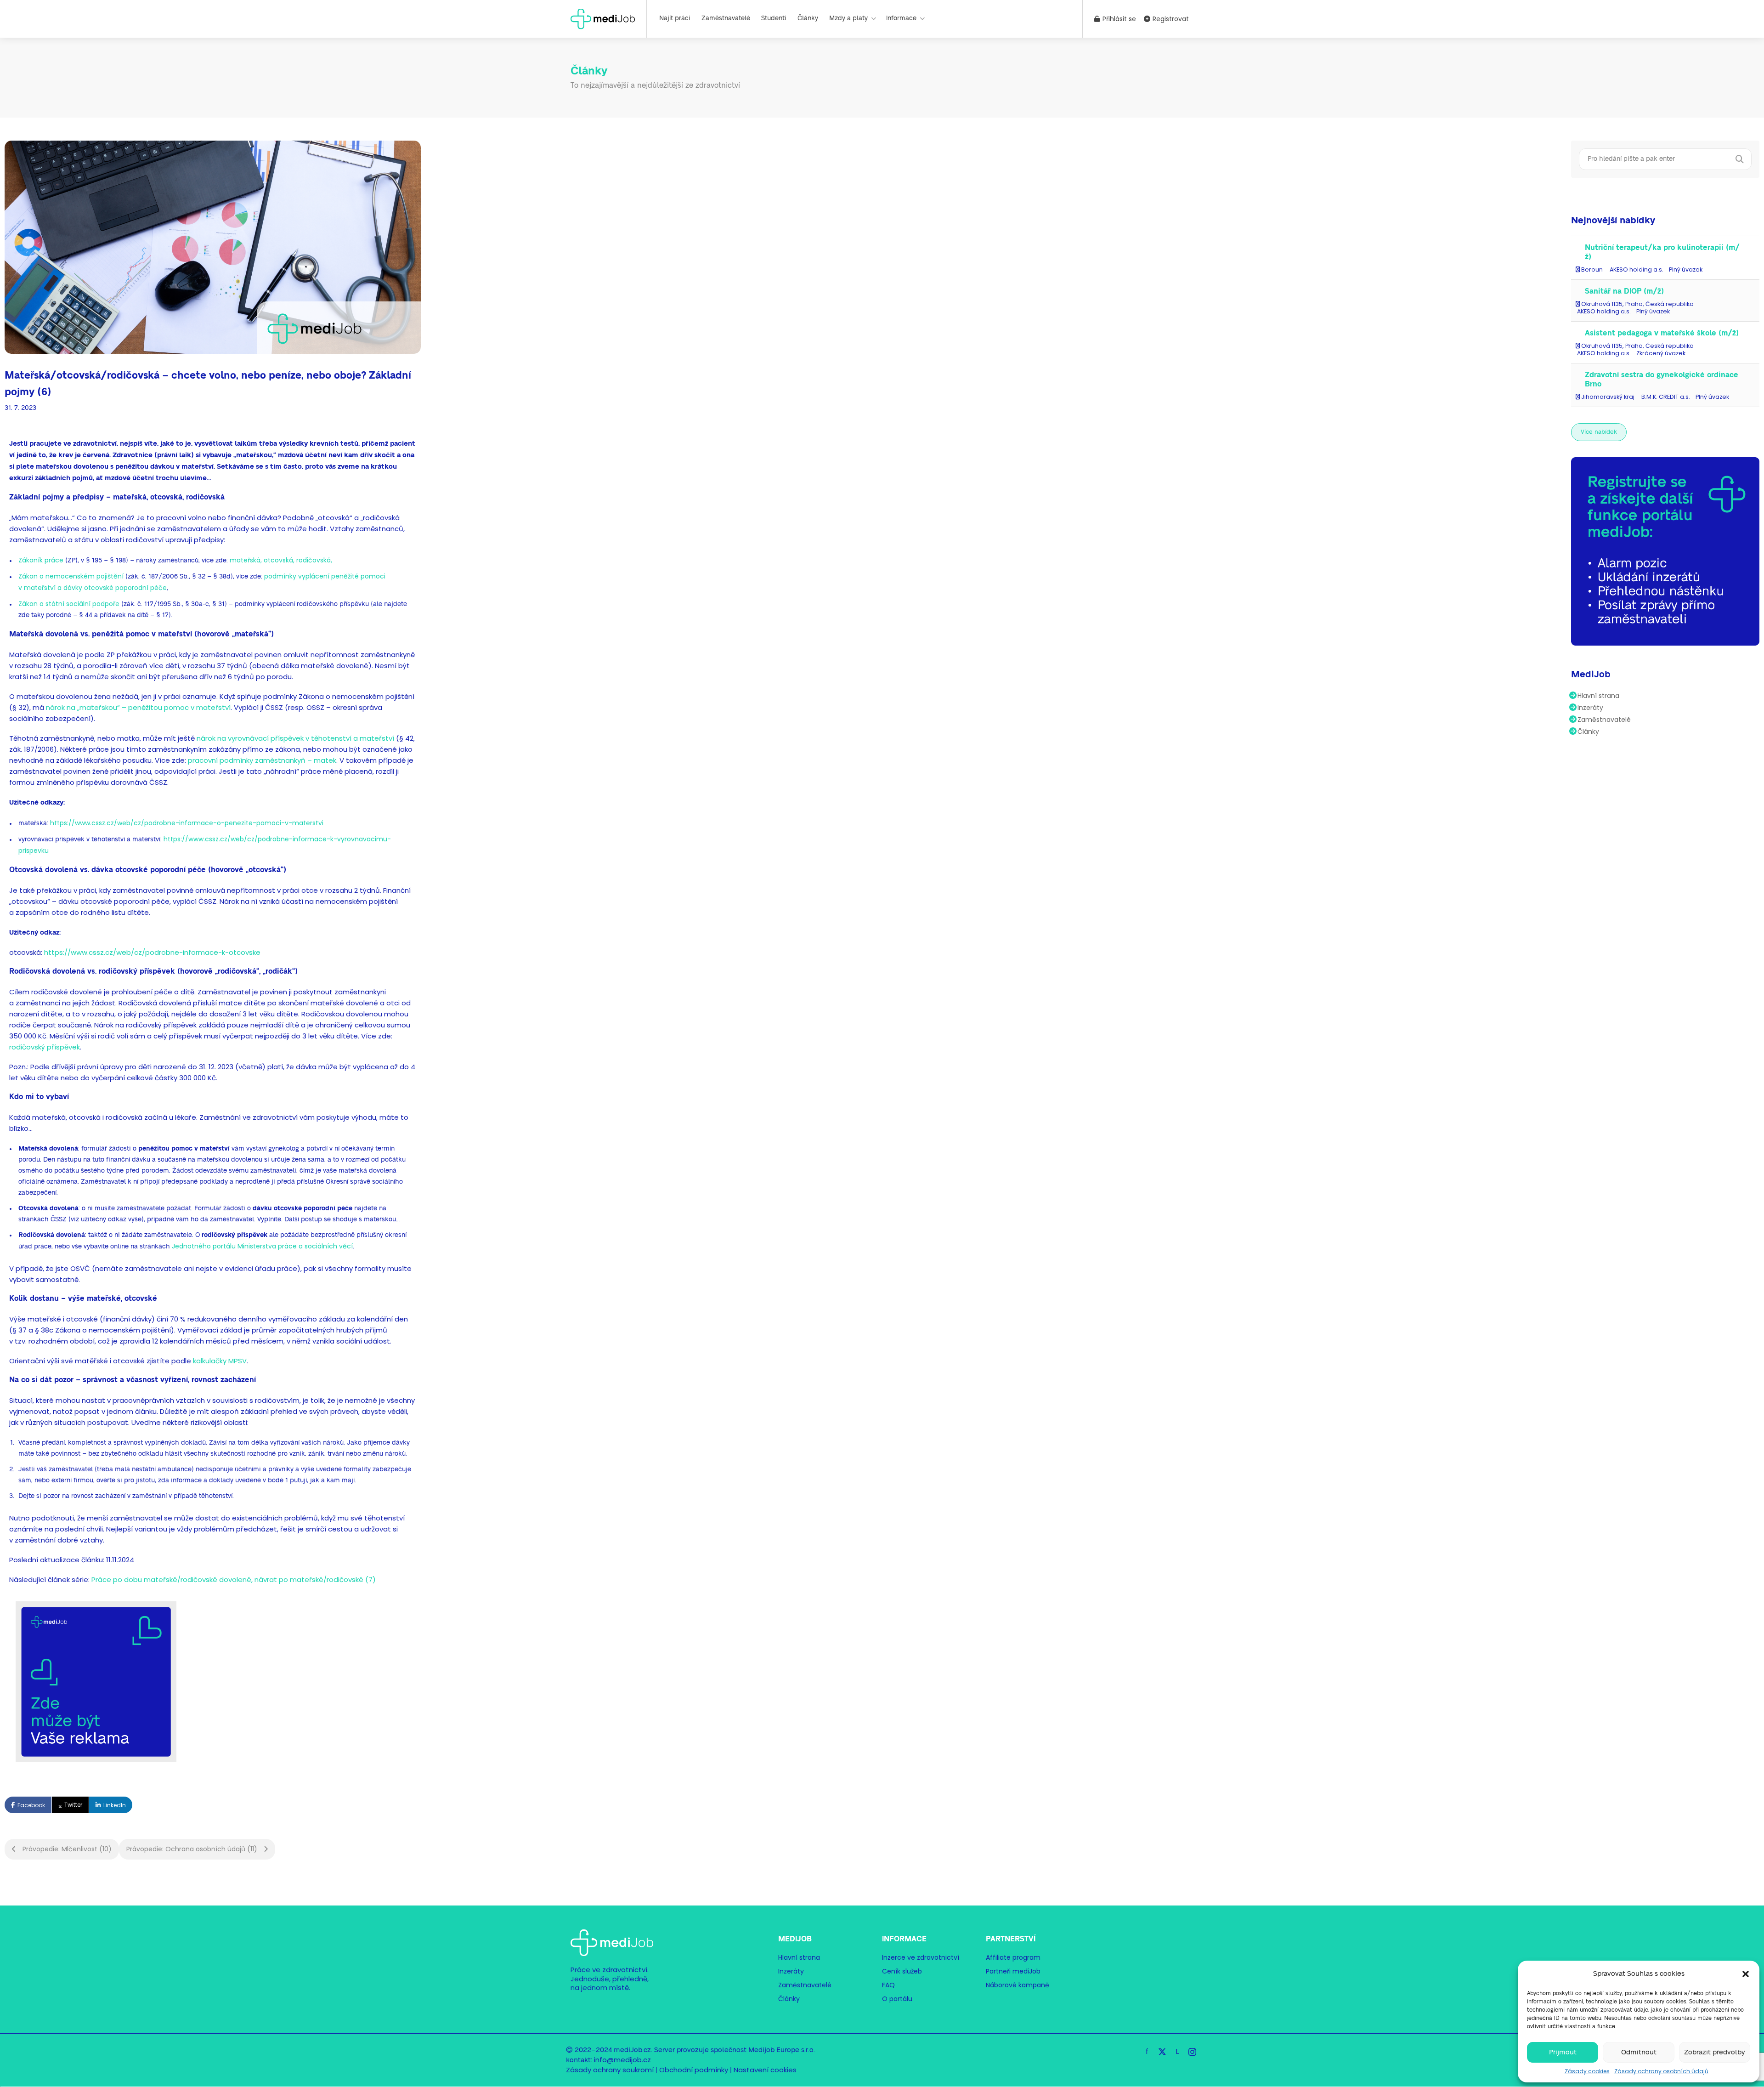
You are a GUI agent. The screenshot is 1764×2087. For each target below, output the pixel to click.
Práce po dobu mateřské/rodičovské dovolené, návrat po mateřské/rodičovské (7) (234, 1579)
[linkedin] (1177, 2051)
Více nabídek (1599, 432)
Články (808, 18)
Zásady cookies (1587, 2071)
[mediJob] (603, 18)
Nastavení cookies (765, 2070)
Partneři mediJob (1013, 1971)
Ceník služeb (902, 1971)
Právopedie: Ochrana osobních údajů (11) (193, 1849)
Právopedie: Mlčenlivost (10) (66, 1849)
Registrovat (1170, 19)
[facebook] (1147, 2051)
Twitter (73, 1805)
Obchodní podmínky (694, 2070)
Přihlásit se (1118, 19)
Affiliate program (1013, 1957)
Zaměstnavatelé (726, 18)
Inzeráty (1590, 708)
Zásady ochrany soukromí (610, 2070)
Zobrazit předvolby (1715, 2052)
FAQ (888, 1985)
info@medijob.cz (622, 2060)
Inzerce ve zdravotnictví (921, 1957)
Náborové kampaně (1018, 1985)
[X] (1162, 2051)
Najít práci (675, 18)
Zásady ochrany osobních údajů (1661, 2071)
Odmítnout (1639, 2052)
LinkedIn (115, 1805)
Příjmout (1563, 2052)
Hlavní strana (1598, 696)
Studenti (774, 18)
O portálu (897, 1999)
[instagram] (1192, 2051)
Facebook (31, 1805)
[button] (1746, 1974)
